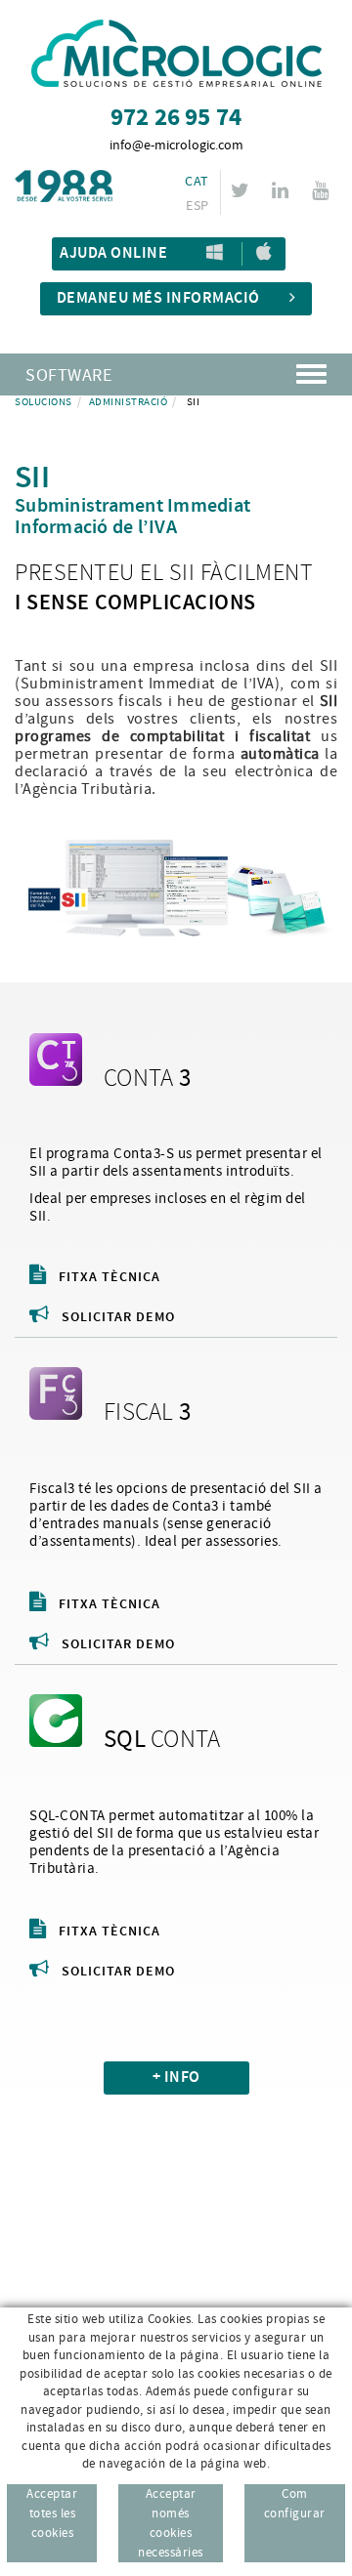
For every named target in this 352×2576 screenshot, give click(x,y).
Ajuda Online (113, 253)
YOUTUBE (320, 190)
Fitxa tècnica (110, 1277)
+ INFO (176, 2077)
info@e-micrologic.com (176, 145)
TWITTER (240, 190)
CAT (197, 182)
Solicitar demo (118, 1317)
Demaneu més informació (158, 298)
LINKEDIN (280, 190)
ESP (197, 206)
